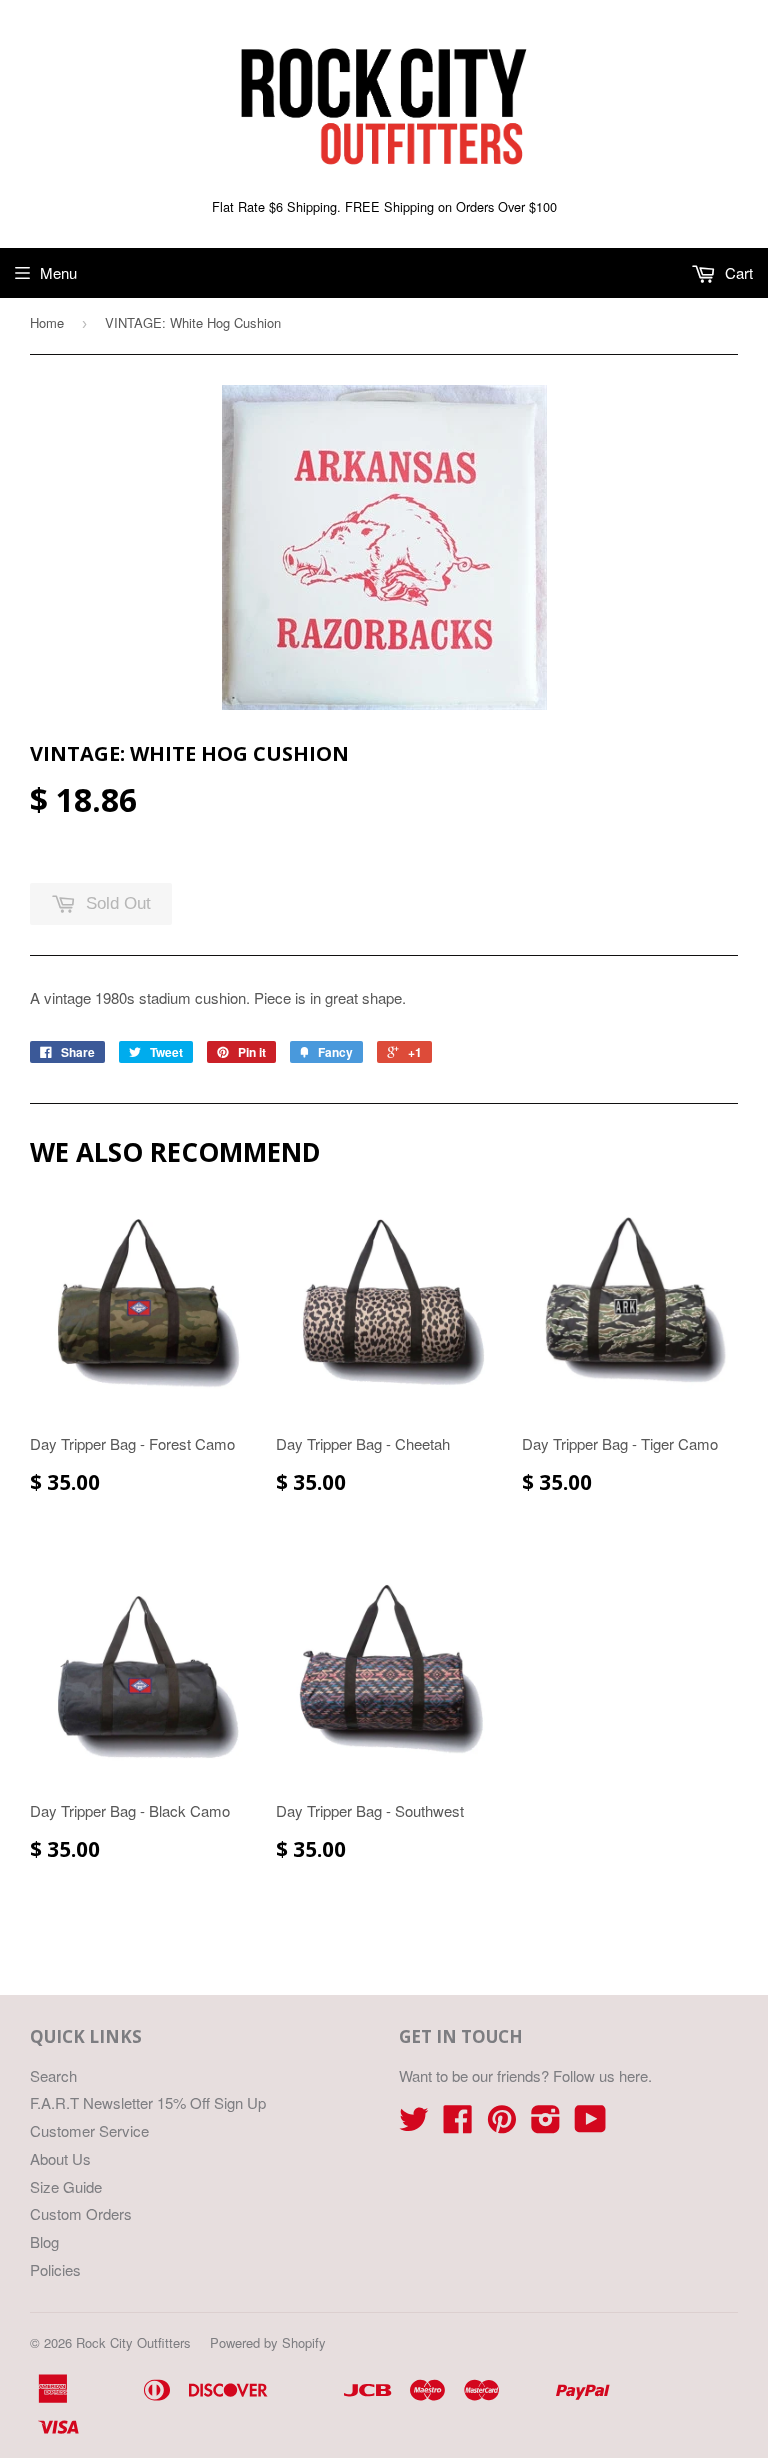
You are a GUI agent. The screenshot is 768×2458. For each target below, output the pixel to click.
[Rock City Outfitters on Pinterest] (502, 2124)
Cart (737, 272)
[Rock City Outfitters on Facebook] (458, 2124)
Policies (55, 2269)
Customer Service (89, 2130)
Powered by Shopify (268, 2342)
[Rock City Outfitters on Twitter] (414, 2124)
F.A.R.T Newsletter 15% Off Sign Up (148, 2102)
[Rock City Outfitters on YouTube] (590, 2124)
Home (47, 322)
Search (53, 2075)
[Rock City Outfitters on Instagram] (546, 2124)
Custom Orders (81, 2213)
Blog (44, 2241)
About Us (60, 2158)
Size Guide (66, 2186)
